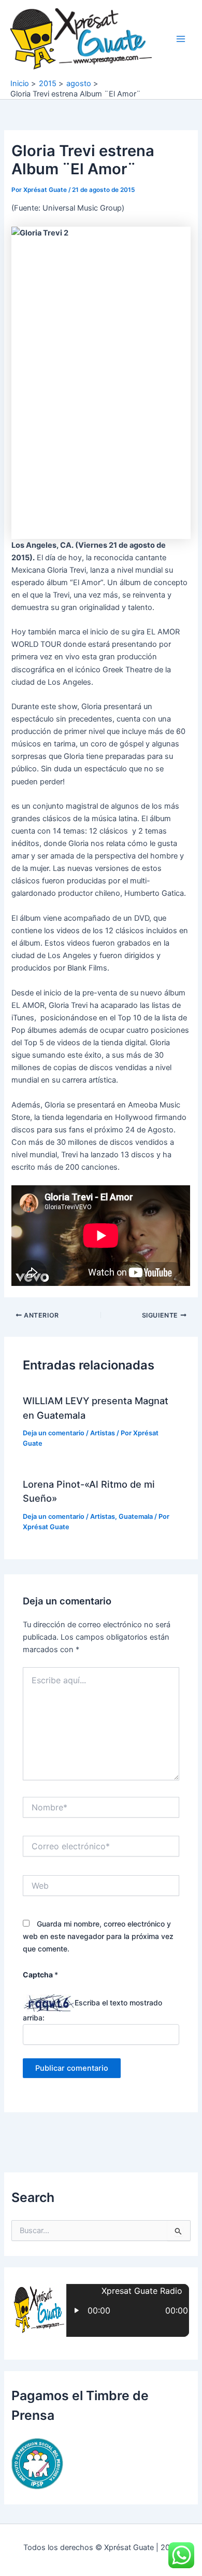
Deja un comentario (54, 1433)
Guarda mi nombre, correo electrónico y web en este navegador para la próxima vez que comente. (98, 1936)
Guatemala (136, 1516)
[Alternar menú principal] (181, 39)
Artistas (103, 1433)
